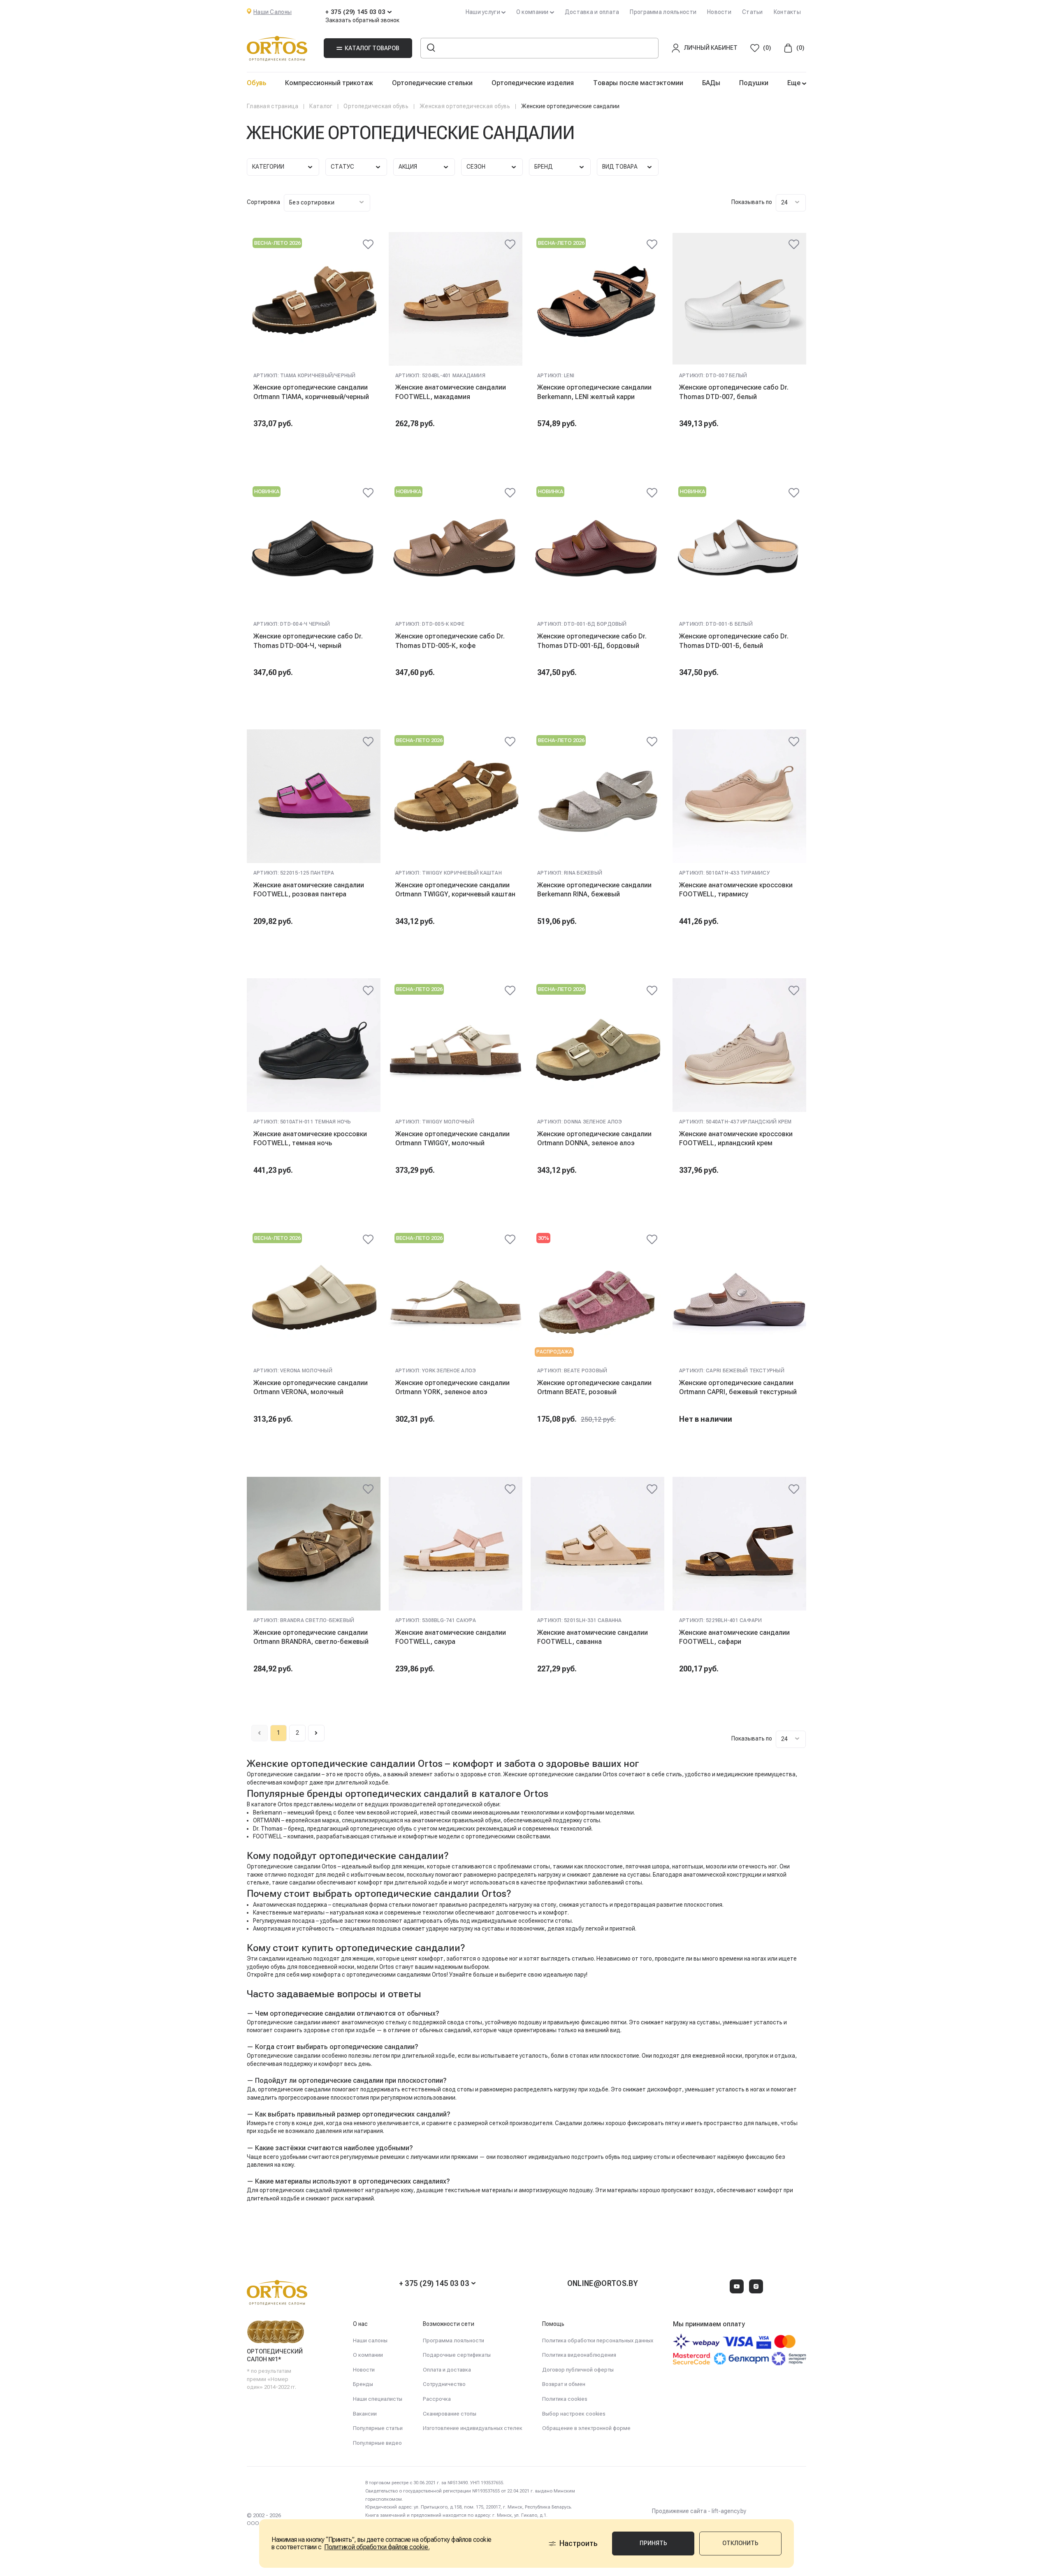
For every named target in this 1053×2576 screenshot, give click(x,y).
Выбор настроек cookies (574, 2414)
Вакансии (365, 2414)
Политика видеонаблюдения (579, 2355)
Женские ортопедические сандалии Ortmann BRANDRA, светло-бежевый (311, 1637)
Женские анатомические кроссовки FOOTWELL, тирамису (736, 890)
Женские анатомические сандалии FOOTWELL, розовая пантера (309, 890)
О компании (368, 2355)
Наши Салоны (273, 12)
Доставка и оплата (592, 12)
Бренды (363, 2384)
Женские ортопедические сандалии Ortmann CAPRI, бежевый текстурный (738, 1387)
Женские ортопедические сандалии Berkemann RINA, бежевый (594, 890)
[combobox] (327, 203)
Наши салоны (370, 2340)
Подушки (754, 83)
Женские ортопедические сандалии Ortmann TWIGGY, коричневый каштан (455, 890)
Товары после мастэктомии (638, 83)
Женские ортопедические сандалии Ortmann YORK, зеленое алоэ (452, 1387)
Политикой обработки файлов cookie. (377, 2547)
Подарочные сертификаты (457, 2355)
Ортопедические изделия (533, 83)
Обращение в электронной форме (586, 2428)
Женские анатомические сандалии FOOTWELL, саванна (593, 1637)
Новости (719, 12)
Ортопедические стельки (432, 83)
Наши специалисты (378, 2399)
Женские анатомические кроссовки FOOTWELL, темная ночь (310, 1138)
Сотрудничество (444, 2384)
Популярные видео (377, 2443)
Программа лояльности (663, 12)
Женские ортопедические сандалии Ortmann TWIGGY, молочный (452, 1138)
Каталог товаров (372, 48)
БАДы (711, 83)
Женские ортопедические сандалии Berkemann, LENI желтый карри (594, 392)
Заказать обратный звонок (362, 20)
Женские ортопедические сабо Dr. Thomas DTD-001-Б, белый (734, 641)
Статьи (753, 12)
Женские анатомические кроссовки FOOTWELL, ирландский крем (736, 1138)
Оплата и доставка (447, 2370)
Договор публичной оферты (578, 2370)
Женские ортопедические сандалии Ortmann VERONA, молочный (311, 1387)
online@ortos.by (603, 2283)
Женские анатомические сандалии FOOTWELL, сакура (451, 1637)
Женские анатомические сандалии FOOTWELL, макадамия (451, 392)
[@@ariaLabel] (368, 244)
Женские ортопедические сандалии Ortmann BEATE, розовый (594, 1387)
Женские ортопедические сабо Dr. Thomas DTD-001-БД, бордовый (592, 641)
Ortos (439, 1975)
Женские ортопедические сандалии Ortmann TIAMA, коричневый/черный (311, 392)
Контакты (787, 12)
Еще (795, 83)
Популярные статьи (378, 2428)
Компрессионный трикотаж (329, 83)
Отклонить (740, 2543)
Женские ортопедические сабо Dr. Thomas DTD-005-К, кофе (450, 641)
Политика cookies (565, 2399)
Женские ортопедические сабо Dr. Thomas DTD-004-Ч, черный (308, 641)
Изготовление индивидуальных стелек (473, 2428)
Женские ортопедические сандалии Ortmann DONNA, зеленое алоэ (594, 1138)
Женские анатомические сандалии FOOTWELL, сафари (734, 1637)
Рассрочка (437, 2399)
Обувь (256, 83)
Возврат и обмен (564, 2384)
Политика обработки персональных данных (598, 2340)
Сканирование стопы (450, 2414)
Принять (653, 2543)
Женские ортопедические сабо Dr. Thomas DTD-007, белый (734, 392)
